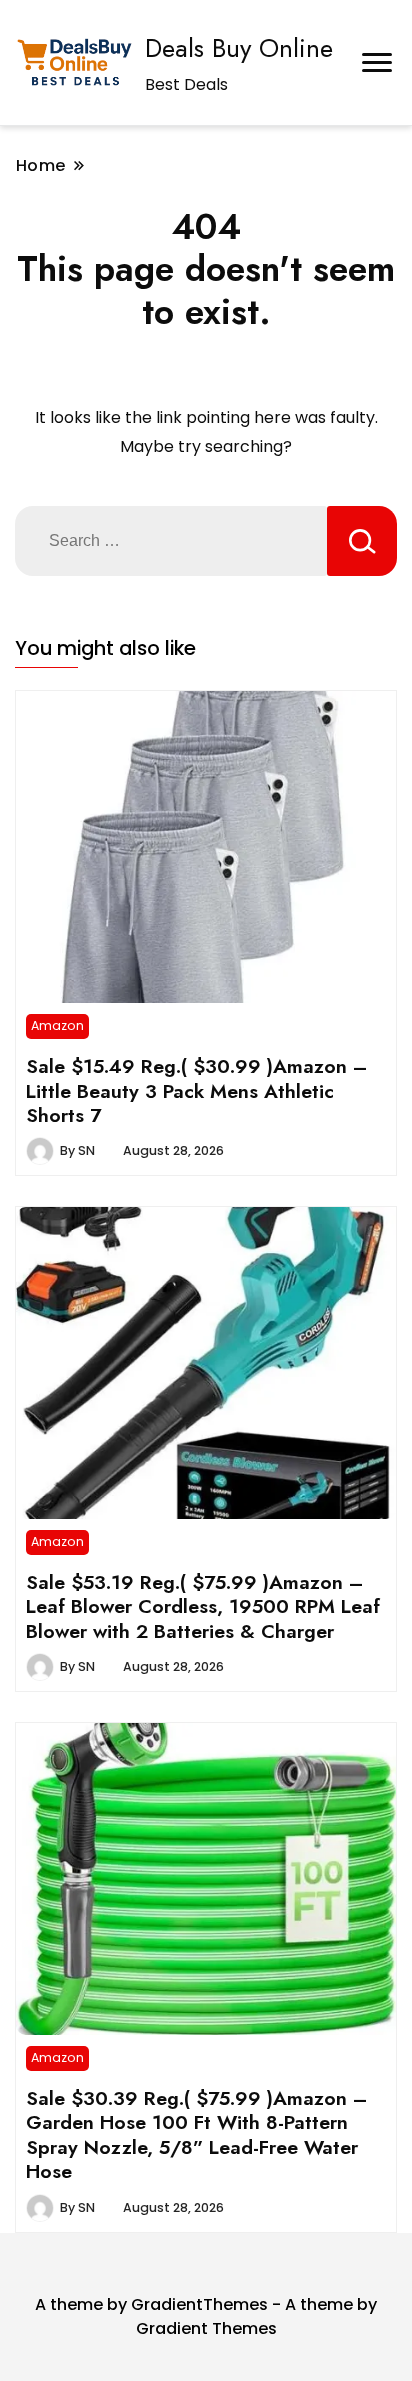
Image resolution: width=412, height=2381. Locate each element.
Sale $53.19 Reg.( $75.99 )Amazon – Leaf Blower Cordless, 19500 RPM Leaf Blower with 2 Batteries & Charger (203, 1606)
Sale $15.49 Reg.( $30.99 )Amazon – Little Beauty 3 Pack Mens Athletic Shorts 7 (196, 1090)
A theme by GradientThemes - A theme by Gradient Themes (206, 2316)
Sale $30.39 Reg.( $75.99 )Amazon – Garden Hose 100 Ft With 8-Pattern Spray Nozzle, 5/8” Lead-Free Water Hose (196, 2134)
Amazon (57, 1025)
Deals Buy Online (239, 48)
